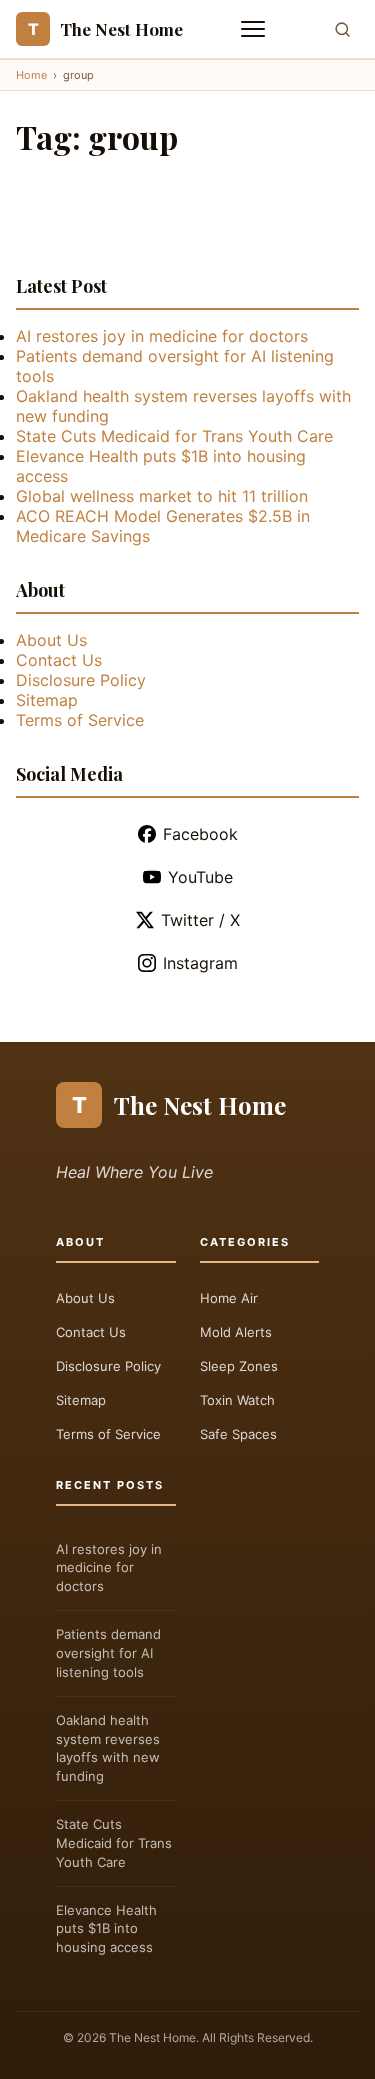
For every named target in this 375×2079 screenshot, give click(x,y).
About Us (51, 640)
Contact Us (59, 660)
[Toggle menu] (255, 29)
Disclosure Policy (81, 680)
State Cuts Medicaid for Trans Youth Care (174, 436)
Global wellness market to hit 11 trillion (162, 496)
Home (31, 75)
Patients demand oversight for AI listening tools (108, 1653)
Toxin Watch (237, 1400)
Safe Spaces (238, 1434)
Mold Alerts (236, 1332)
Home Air (229, 1298)
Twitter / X (200, 920)
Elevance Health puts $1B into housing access (106, 1929)
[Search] (342, 29)
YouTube (200, 877)
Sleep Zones (239, 1366)
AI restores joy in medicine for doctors (162, 336)
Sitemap (47, 700)
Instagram (200, 963)
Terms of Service (80, 720)
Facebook (200, 834)
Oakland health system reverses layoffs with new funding (108, 1748)
